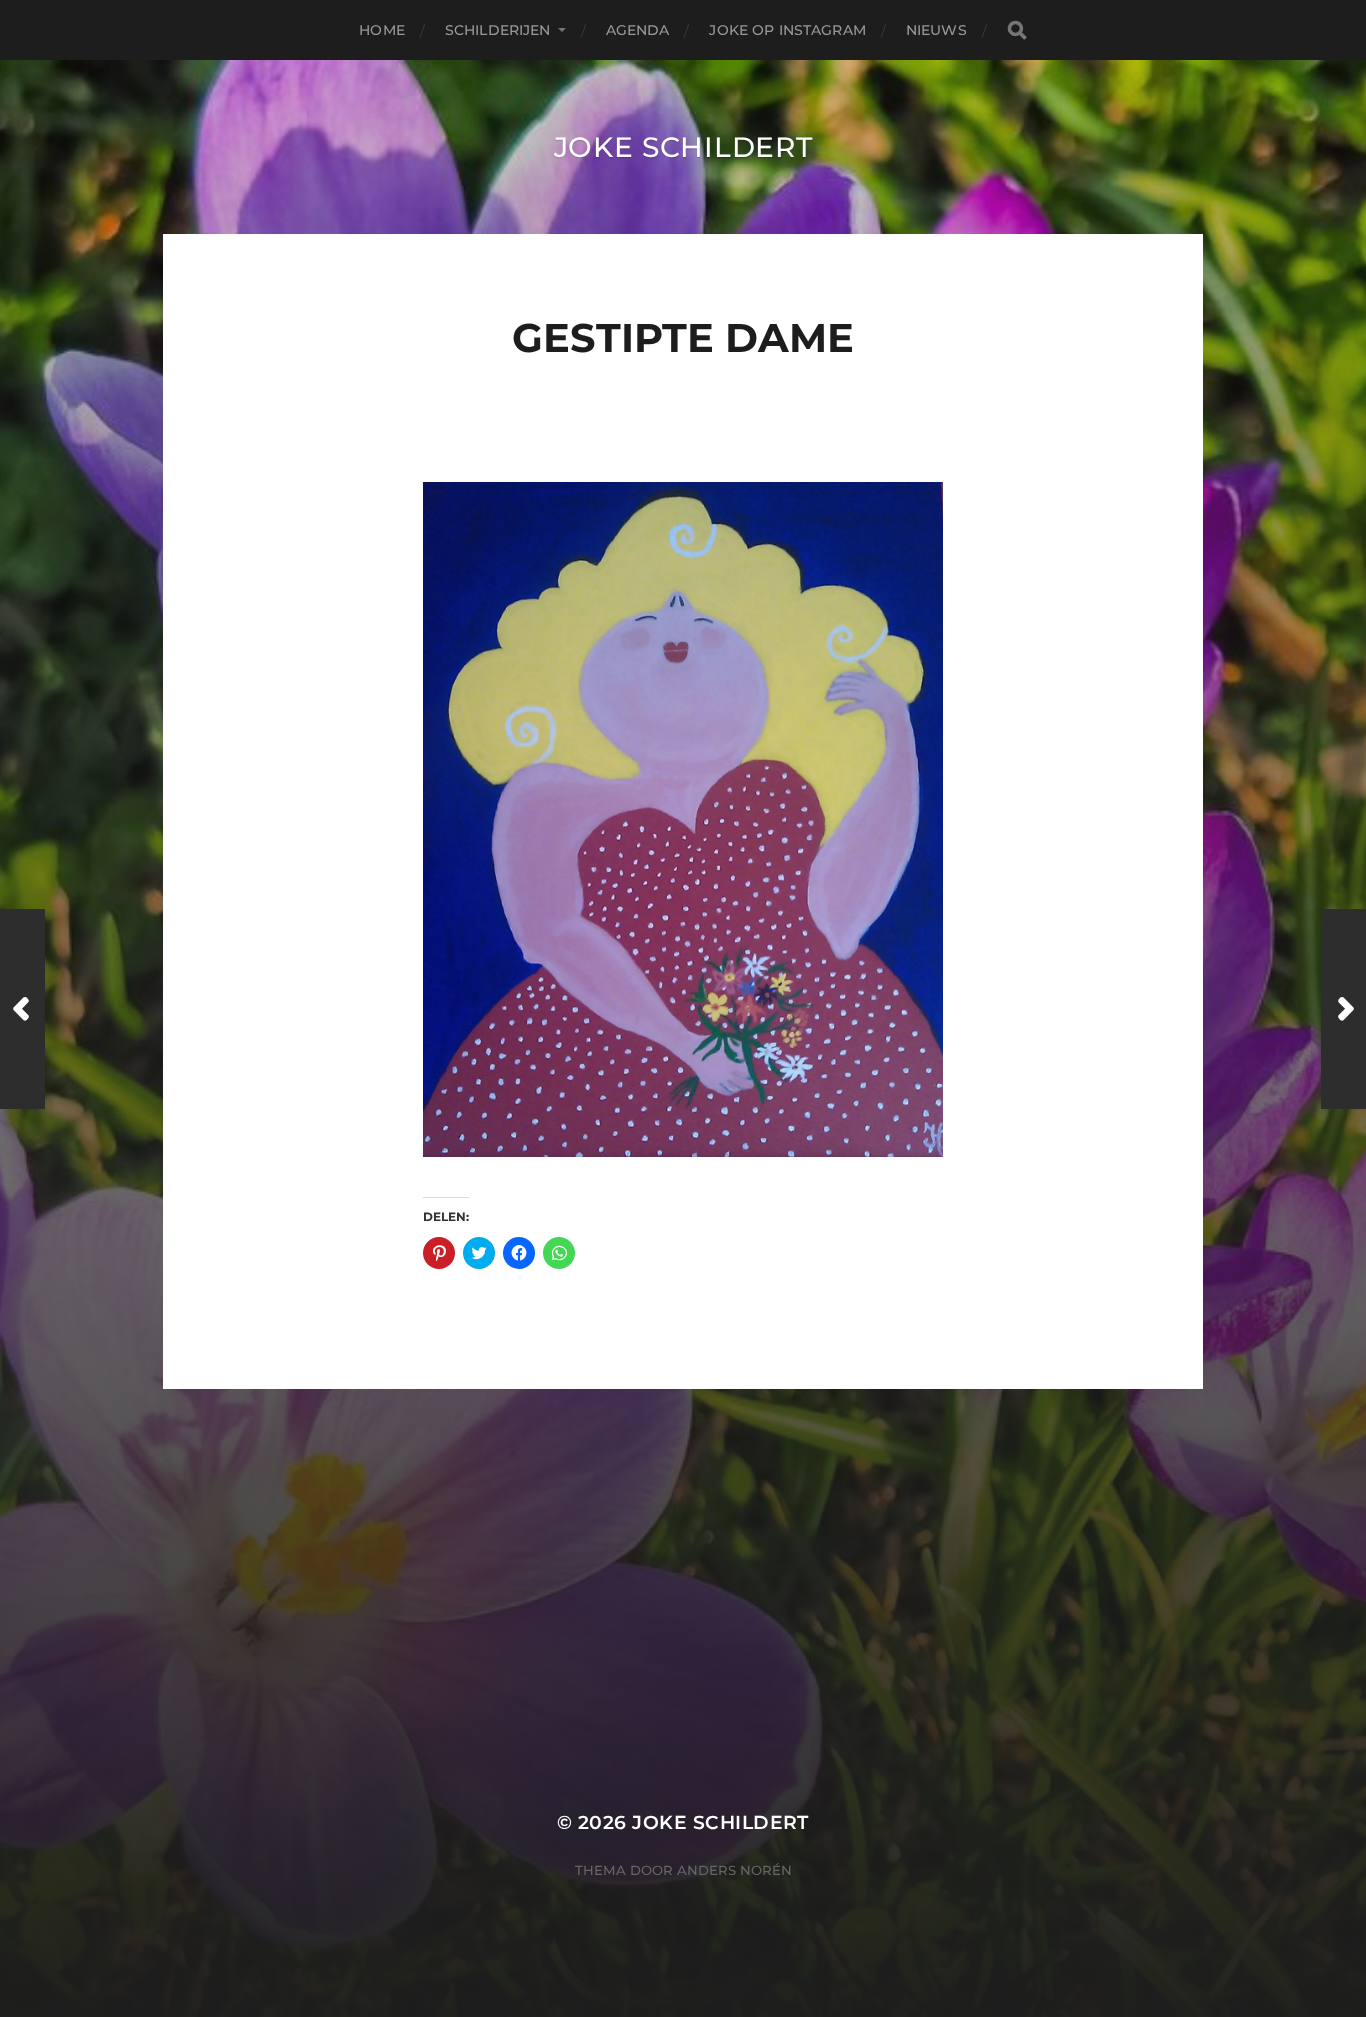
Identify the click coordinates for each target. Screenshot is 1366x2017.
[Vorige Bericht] (22, 1009)
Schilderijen (498, 30)
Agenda (638, 30)
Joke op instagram (787, 30)
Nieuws (936, 30)
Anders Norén (734, 1870)
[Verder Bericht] (1343, 1009)
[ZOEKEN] (1017, 30)
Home (382, 30)
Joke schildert (683, 147)
